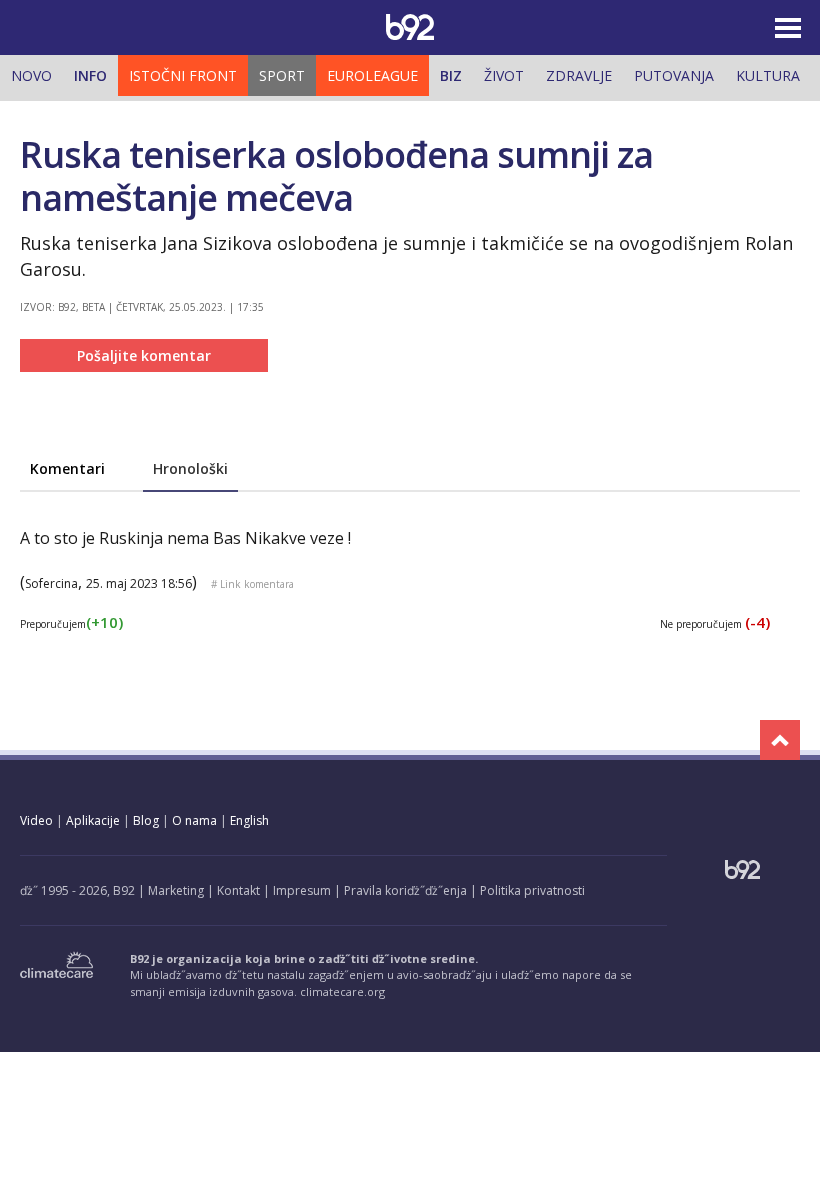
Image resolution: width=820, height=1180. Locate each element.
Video (36, 820)
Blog (146, 820)
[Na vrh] (780, 740)
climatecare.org (342, 991)
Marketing (176, 890)
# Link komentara (252, 584)
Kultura (768, 75)
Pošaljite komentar (144, 355)
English (249, 820)
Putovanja (674, 75)
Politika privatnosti (532, 890)
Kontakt (238, 890)
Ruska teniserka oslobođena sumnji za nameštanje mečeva (336, 176)
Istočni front (183, 75)
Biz (451, 75)
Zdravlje (579, 75)
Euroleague (372, 75)
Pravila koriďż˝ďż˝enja (405, 890)
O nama (194, 820)
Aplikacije (93, 820)
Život (504, 75)
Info (90, 75)
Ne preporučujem (715, 624)
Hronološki (190, 468)
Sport (282, 75)
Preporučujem (71, 624)
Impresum (302, 890)
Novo (31, 75)
